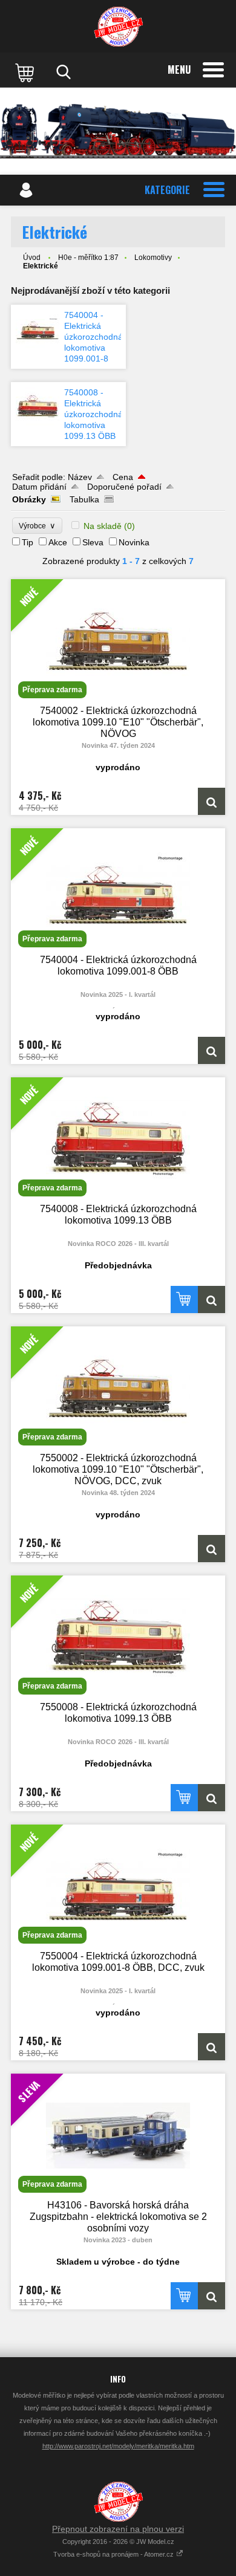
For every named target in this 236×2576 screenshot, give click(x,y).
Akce (58, 542)
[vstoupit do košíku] (26, 72)
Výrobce (37, 526)
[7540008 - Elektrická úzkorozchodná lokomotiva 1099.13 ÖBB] (38, 406)
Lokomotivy (153, 258)
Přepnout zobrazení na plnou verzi (118, 2529)
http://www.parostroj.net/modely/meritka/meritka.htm (118, 2446)
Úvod (32, 258)
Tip (28, 542)
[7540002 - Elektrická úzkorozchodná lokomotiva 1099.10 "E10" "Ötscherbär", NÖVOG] (211, 801)
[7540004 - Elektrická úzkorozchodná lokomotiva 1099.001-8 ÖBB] (38, 329)
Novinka (134, 542)
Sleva (93, 542)
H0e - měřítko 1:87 (88, 258)
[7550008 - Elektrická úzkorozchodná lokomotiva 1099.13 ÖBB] (211, 1798)
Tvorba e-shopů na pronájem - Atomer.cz (114, 2554)
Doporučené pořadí (124, 487)
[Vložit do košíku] (184, 1299)
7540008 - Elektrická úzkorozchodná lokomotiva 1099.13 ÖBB (93, 414)
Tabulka (84, 499)
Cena (123, 477)
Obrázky (29, 499)
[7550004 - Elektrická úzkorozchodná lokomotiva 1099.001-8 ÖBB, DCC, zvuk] (211, 2047)
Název (80, 477)
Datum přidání (39, 487)
